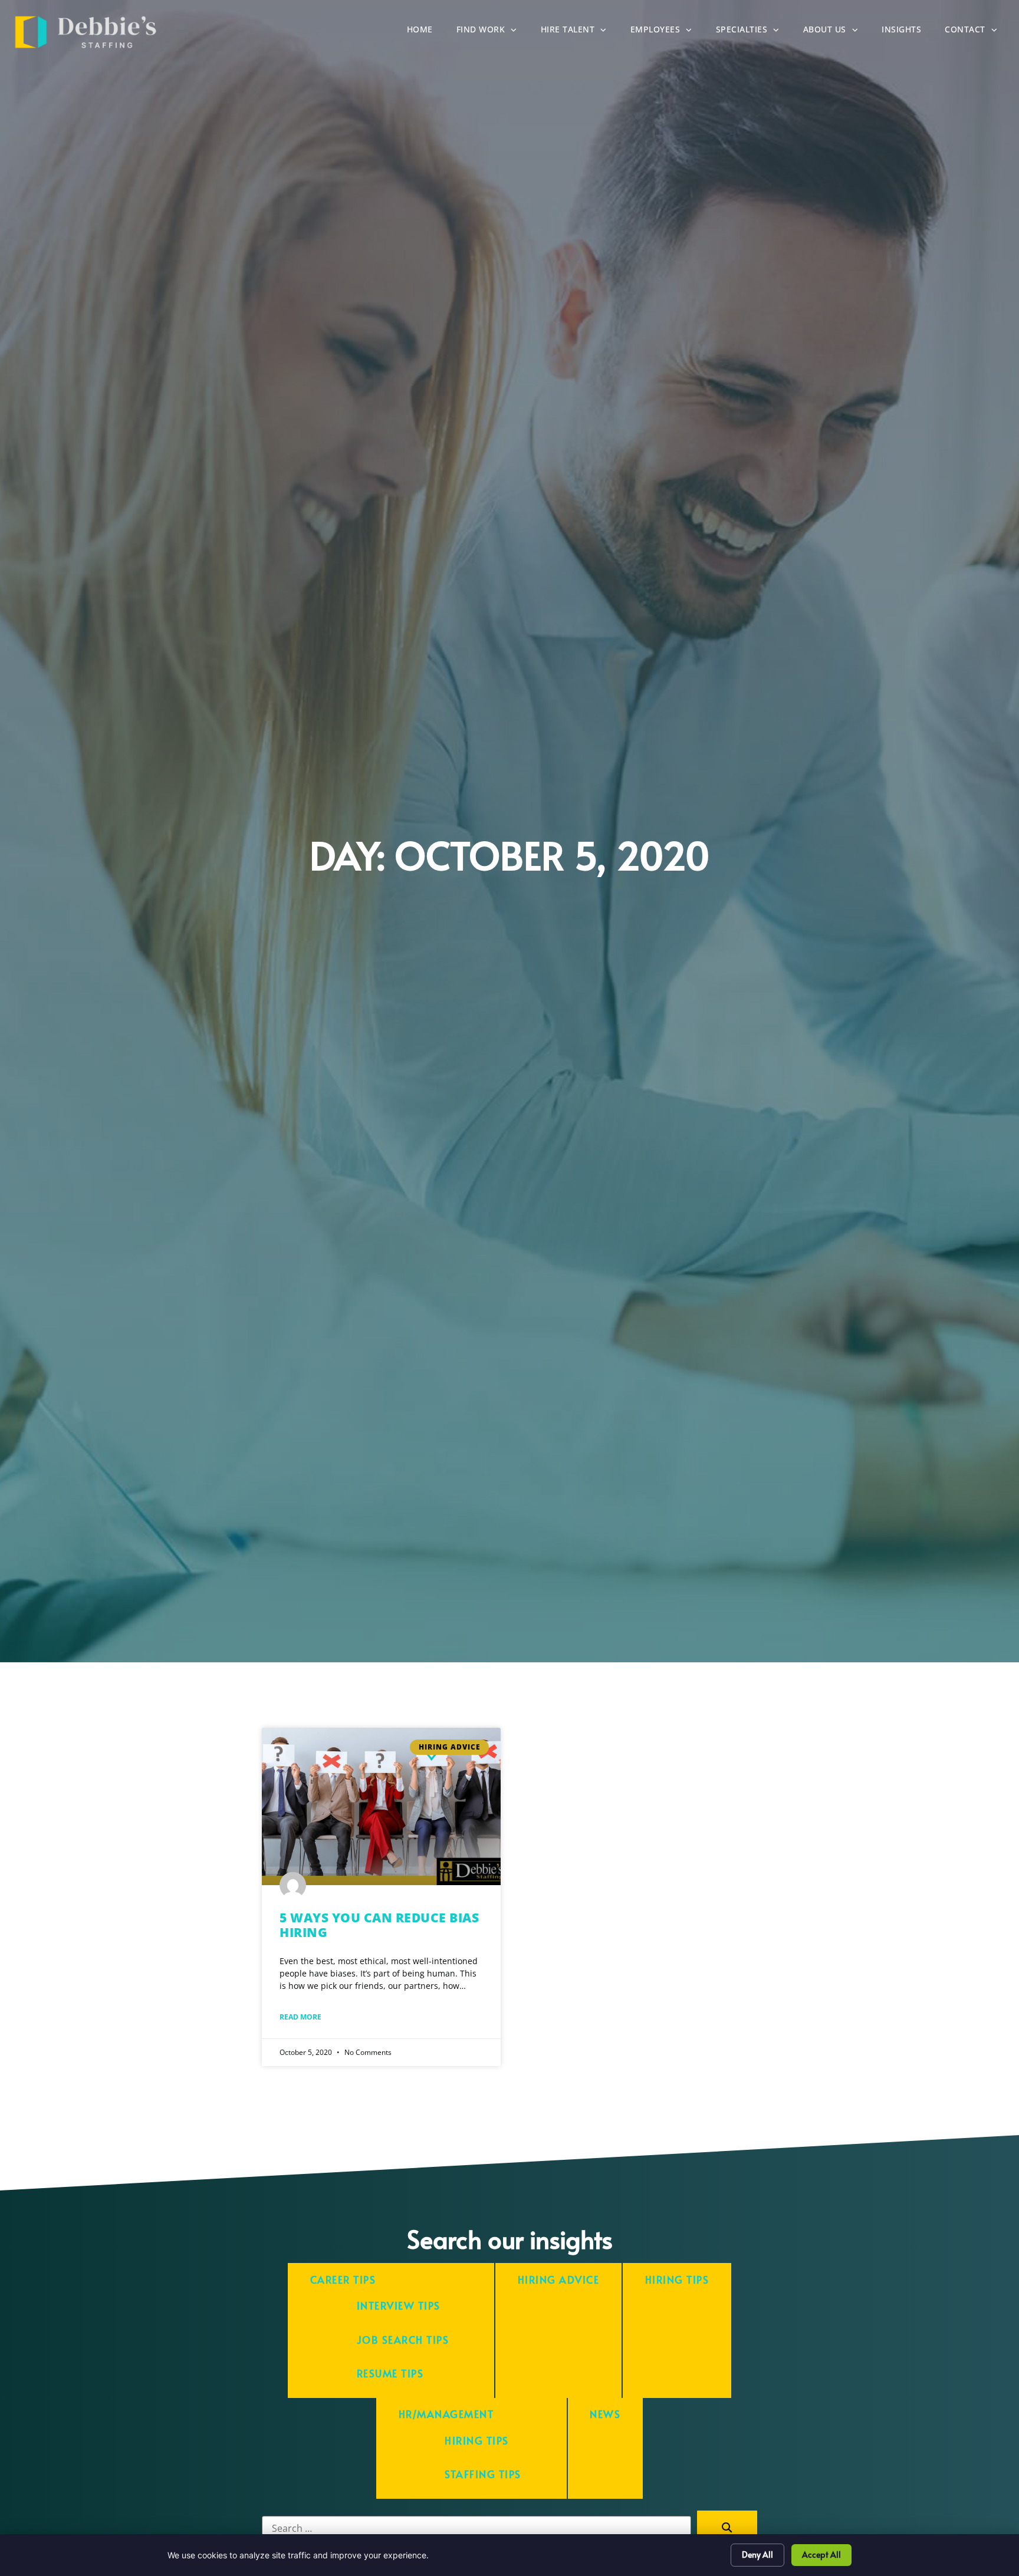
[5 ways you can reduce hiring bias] (381, 1806)
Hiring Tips (677, 2280)
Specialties (754, 32)
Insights (907, 32)
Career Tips (343, 2280)
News (605, 2414)
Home (426, 32)
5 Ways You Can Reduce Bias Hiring (379, 1925)
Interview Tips (399, 2306)
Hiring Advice (559, 2280)
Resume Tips (390, 2374)
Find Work (493, 32)
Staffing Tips (483, 2474)
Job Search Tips (403, 2340)
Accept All (821, 2554)
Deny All (757, 2554)
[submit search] (727, 2528)
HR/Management (446, 2414)
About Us (837, 32)
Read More (300, 2017)
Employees (667, 32)
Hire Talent (580, 32)
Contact (977, 32)
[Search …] (476, 2528)
